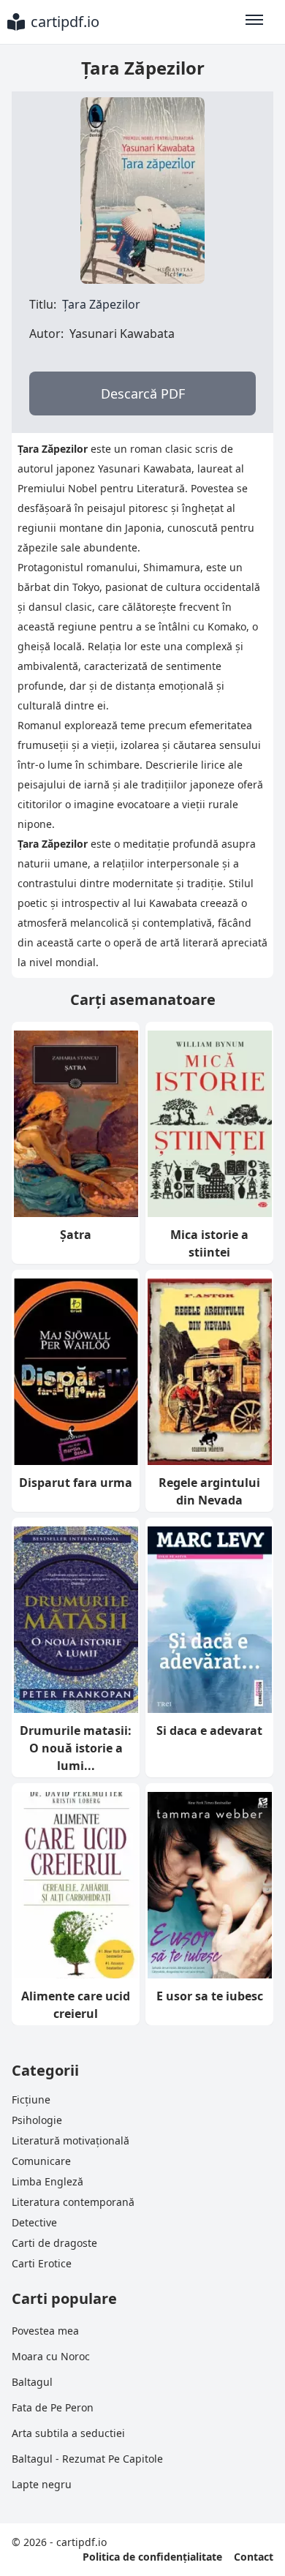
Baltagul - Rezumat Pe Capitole (87, 2459)
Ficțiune (31, 2099)
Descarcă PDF (143, 393)
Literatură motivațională (71, 2140)
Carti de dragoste (54, 2243)
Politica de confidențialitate (152, 2557)
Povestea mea (45, 2331)
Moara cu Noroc (51, 2356)
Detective (34, 2222)
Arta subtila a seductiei (68, 2433)
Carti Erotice (42, 2263)
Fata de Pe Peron (53, 2407)
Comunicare (41, 2161)
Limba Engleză (47, 2181)
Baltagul (32, 2382)
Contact (254, 2557)
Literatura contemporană (73, 2202)
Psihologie (37, 2120)
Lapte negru (42, 2484)
